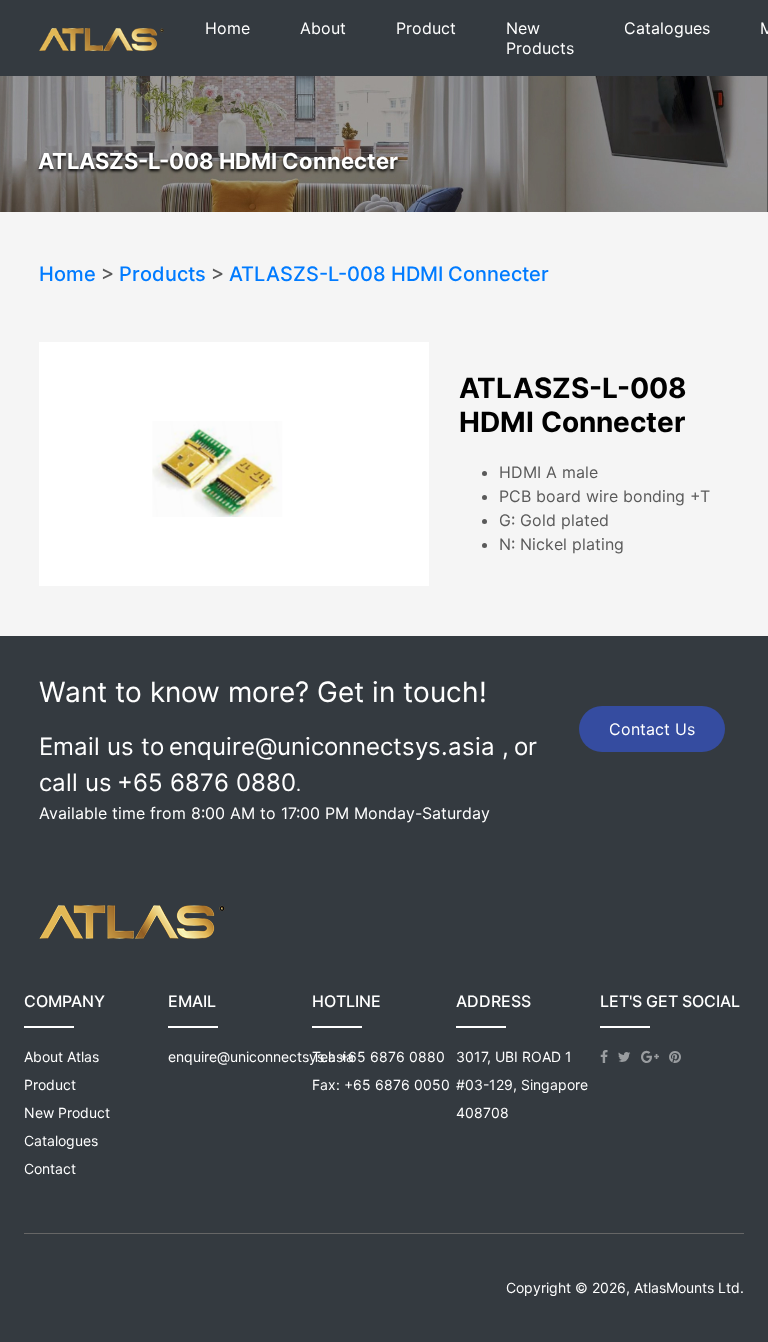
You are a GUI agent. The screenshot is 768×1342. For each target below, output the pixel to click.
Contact (50, 1168)
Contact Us (652, 729)
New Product (67, 1112)
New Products (540, 38)
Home (227, 28)
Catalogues (667, 28)
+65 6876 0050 (397, 1084)
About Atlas (61, 1056)
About (323, 28)
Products (162, 274)
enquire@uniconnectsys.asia (261, 1056)
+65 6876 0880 (392, 1056)
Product (426, 28)
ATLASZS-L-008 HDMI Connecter (389, 274)
